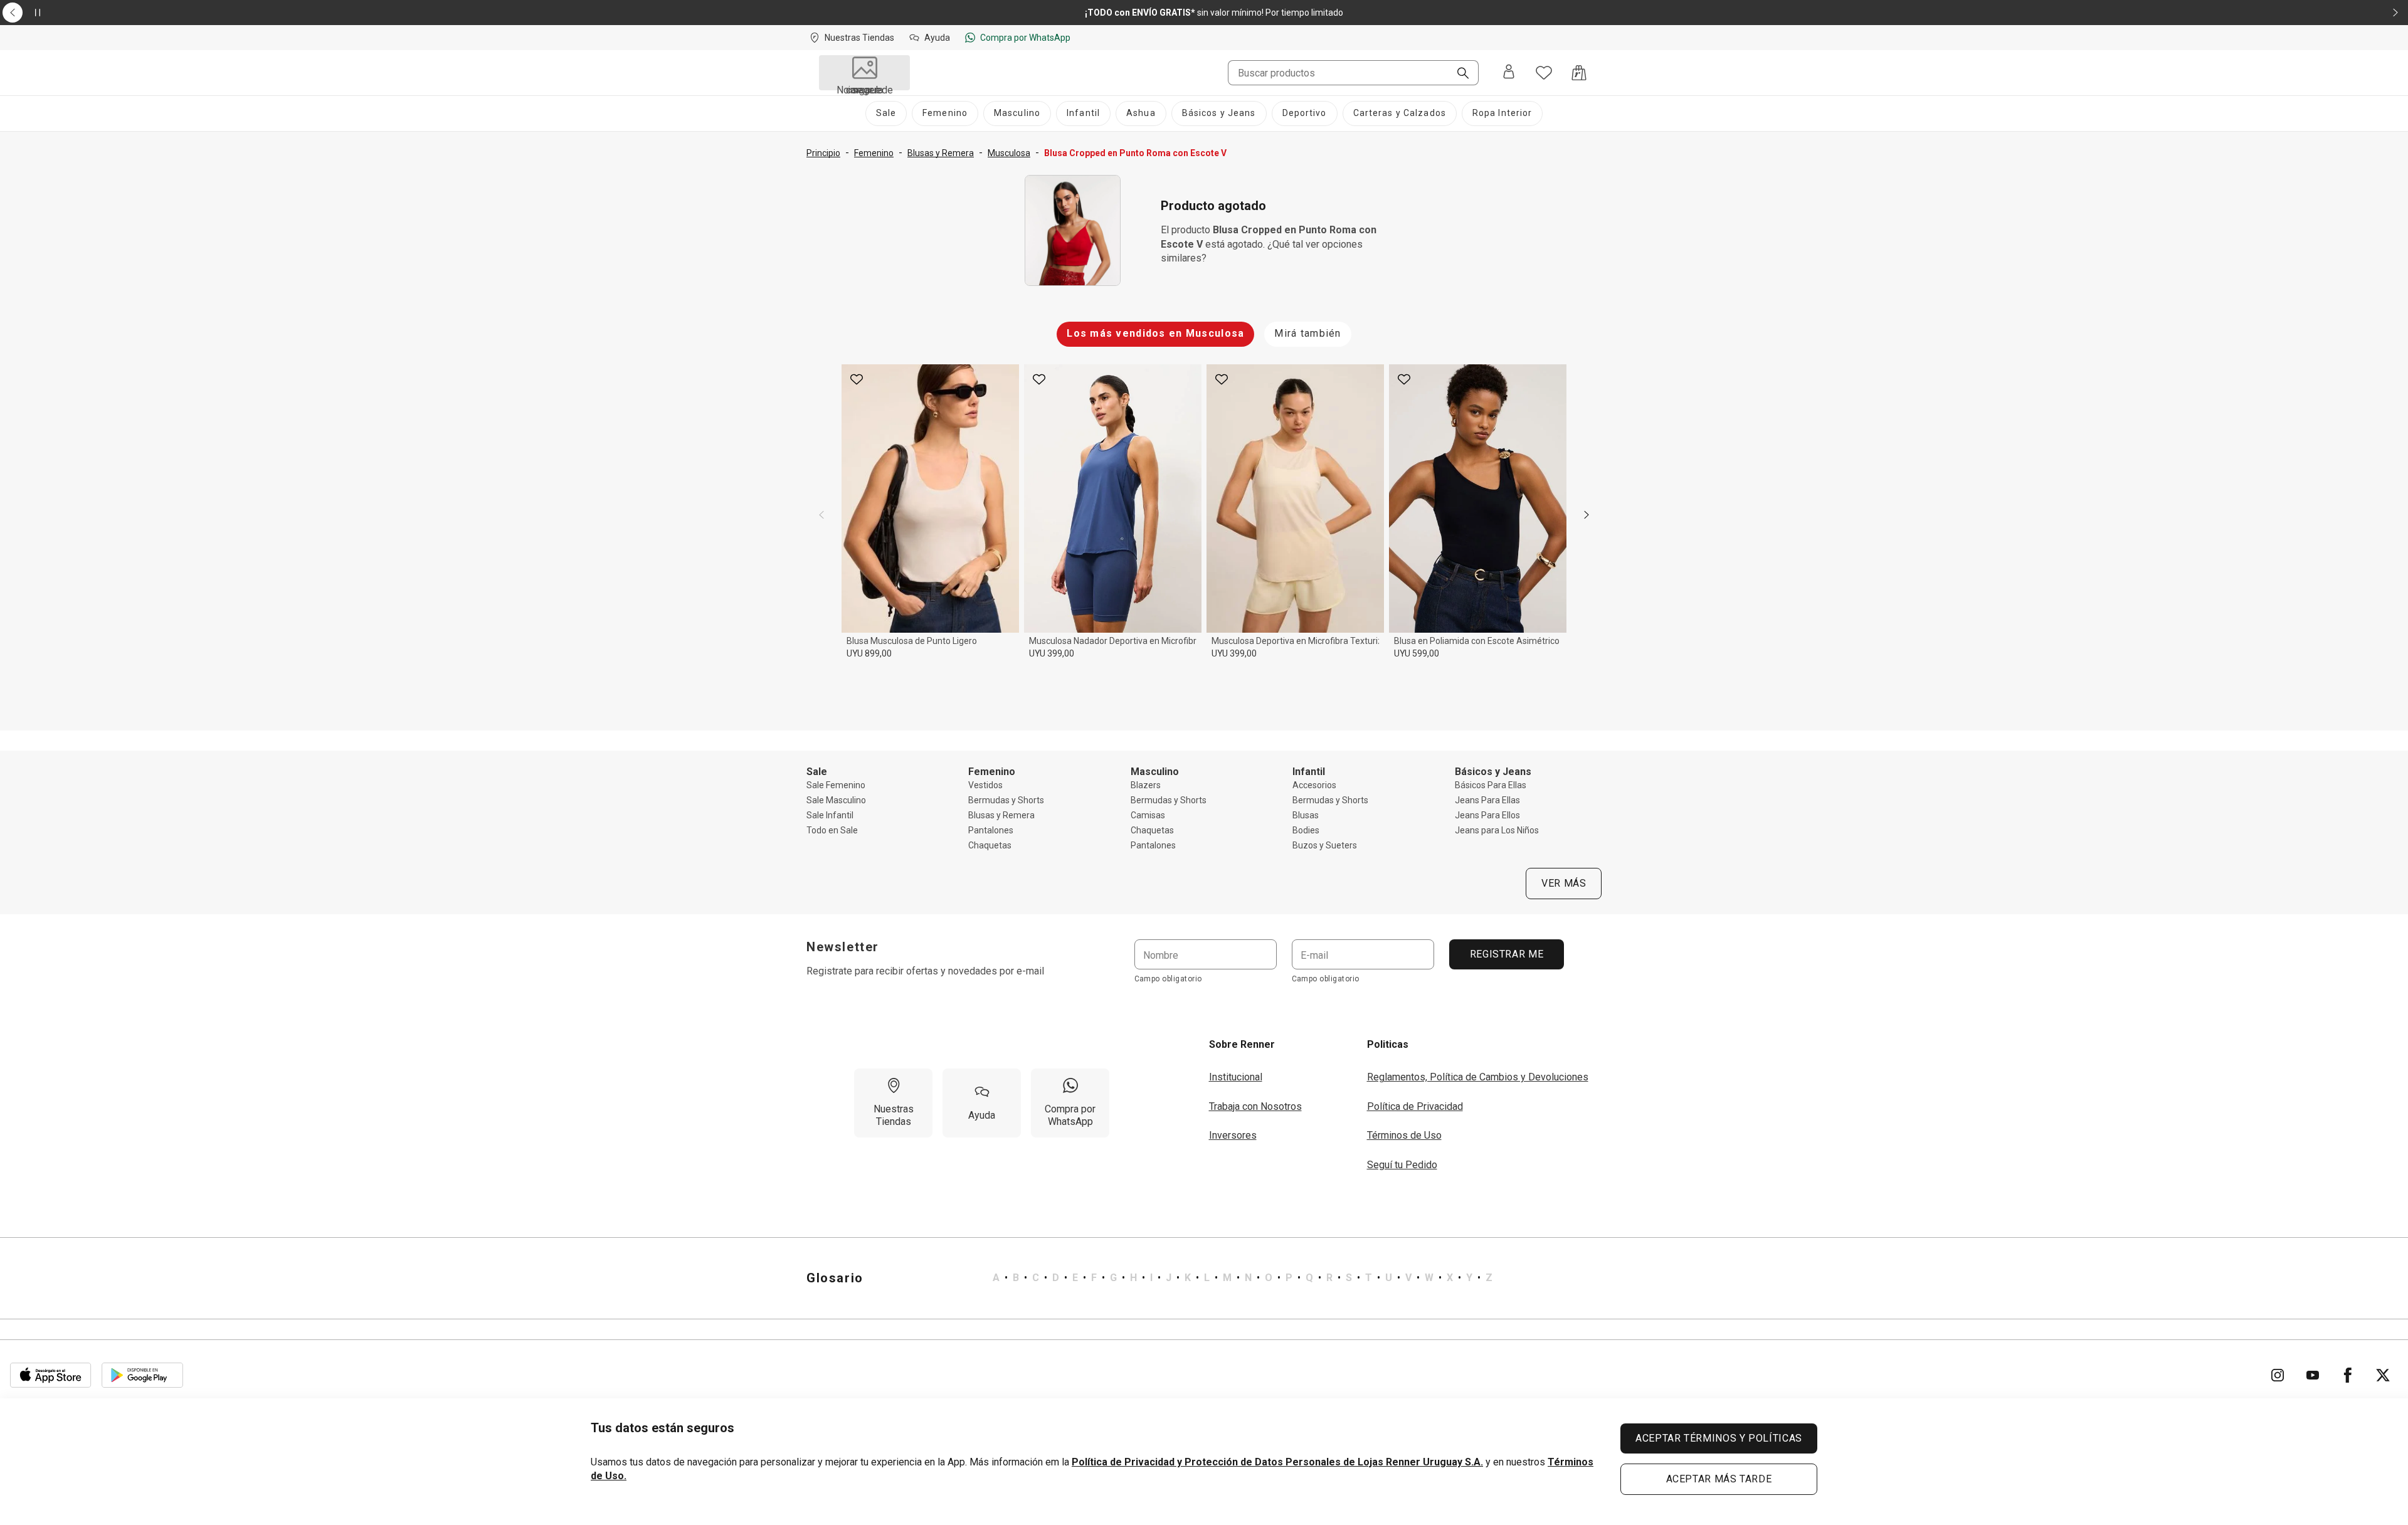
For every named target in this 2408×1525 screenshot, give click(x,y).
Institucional (1236, 1077)
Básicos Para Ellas (1491, 785)
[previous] (821, 515)
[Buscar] (1458, 74)
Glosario (835, 1278)
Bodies (1306, 830)
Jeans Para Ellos (1487, 815)
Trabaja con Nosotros (1255, 1106)
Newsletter (843, 947)
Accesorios (1314, 785)
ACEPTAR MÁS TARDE (1719, 1479)
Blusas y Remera (1001, 815)
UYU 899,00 (869, 653)
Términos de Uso (1404, 1135)
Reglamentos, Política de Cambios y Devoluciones (1478, 1077)
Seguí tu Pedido (1402, 1165)
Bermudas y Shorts (1006, 800)
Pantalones (991, 830)
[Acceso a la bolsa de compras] (1579, 73)
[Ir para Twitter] (2383, 1375)
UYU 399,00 (1052, 653)
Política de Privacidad (1415, 1106)
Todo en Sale (832, 830)
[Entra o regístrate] (1509, 73)
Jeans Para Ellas (1487, 800)
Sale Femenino (836, 785)
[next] (1587, 515)
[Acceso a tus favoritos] (1544, 73)
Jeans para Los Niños (1497, 830)
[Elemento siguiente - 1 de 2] (2395, 13)
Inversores (1233, 1135)
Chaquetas (990, 845)
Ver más (1564, 883)
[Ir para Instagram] (2278, 1375)
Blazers (1146, 785)
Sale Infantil (830, 815)
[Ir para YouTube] (2313, 1375)
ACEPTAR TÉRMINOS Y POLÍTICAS (1719, 1438)
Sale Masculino (836, 800)
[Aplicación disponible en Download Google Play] (142, 1375)
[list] (1243, 1278)
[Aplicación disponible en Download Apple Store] (51, 1375)
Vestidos (985, 785)
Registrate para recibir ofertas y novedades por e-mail (925, 971)
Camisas (1148, 815)
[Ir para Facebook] (2348, 1375)
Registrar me (1506, 954)
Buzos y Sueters (1325, 845)
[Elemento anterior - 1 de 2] (13, 13)
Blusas (1306, 815)
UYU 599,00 (1417, 653)
